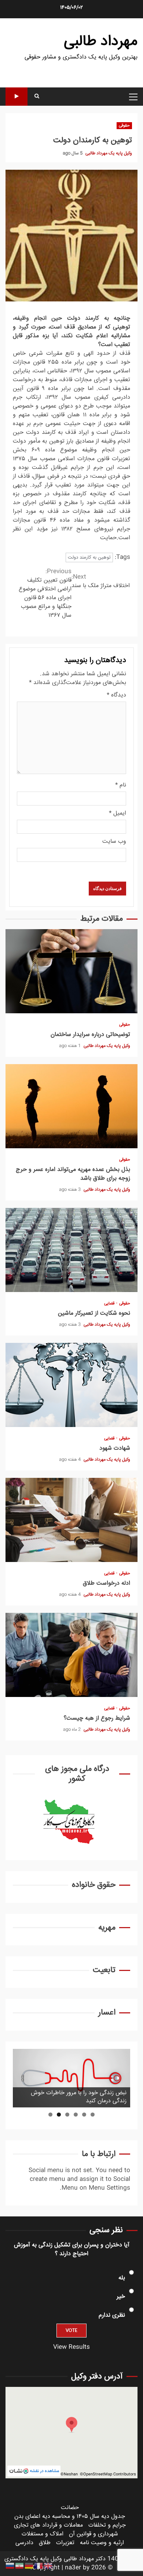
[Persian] (20, 2566)
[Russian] (10, 2566)
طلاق (45, 2543)
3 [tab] (76, 2115)
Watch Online (16, 97)
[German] (29, 2566)
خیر (121, 2297)
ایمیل (118, 814)
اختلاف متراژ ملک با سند (101, 582)
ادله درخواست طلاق (71, 1520)
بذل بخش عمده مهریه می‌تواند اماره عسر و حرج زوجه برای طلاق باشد (71, 1106)
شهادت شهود (71, 1385)
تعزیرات (65, 2543)
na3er (73, 2568)
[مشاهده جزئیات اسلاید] (71, 2078)
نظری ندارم (112, 2315)
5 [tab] (59, 2115)
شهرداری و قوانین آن (93, 2534)
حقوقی (124, 126)
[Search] (37, 97)
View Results (71, 2347)
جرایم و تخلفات (107, 2525)
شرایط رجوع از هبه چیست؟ (71, 1655)
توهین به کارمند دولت (89, 557)
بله (122, 2278)
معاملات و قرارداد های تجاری (48, 2525)
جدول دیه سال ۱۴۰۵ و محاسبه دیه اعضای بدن (70, 2517)
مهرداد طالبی (101, 42)
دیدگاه (116, 695)
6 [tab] (50, 2115)
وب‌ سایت (114, 842)
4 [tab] (67, 2115)
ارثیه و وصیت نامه (102, 2543)
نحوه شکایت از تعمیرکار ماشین (71, 1250)
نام (121, 785)
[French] (39, 2566)
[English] (48, 2566)
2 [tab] (84, 2115)
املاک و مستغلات (43, 2534)
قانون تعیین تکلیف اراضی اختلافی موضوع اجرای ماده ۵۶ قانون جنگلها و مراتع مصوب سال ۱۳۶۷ (45, 594)
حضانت (70, 2508)
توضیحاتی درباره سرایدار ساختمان (71, 971)
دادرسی (24, 2543)
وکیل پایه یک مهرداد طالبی (108, 153)
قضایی (109, 1304)
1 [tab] (93, 2115)
